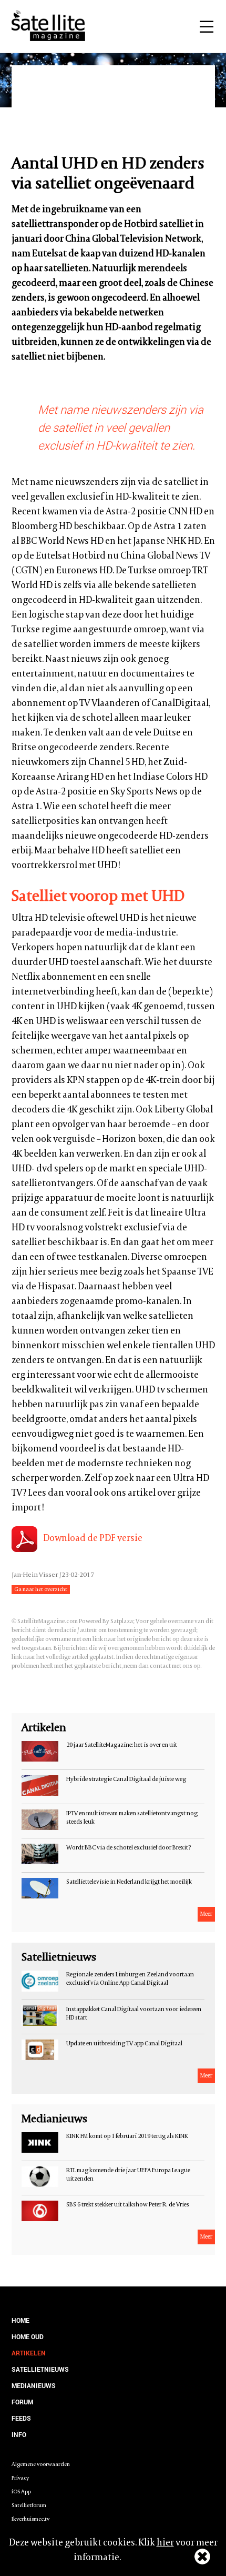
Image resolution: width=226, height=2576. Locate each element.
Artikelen (29, 2353)
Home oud (28, 2336)
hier (165, 2543)
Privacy (20, 2478)
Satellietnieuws (40, 2369)
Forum (22, 2402)
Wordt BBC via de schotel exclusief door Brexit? (129, 1848)
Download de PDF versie (93, 1539)
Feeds (21, 2418)
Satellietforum (29, 2506)
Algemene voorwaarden (41, 2465)
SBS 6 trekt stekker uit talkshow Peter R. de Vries (128, 2205)
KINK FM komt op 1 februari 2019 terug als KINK (127, 2136)
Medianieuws (34, 2385)
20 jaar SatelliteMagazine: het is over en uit (122, 1745)
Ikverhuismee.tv (30, 2519)
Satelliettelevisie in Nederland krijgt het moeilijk (129, 1882)
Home (20, 2320)
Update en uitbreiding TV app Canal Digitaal (124, 2044)
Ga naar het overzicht (41, 1590)
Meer (206, 1914)
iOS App (21, 2492)
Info (19, 2434)
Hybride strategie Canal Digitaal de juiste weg (126, 1779)
